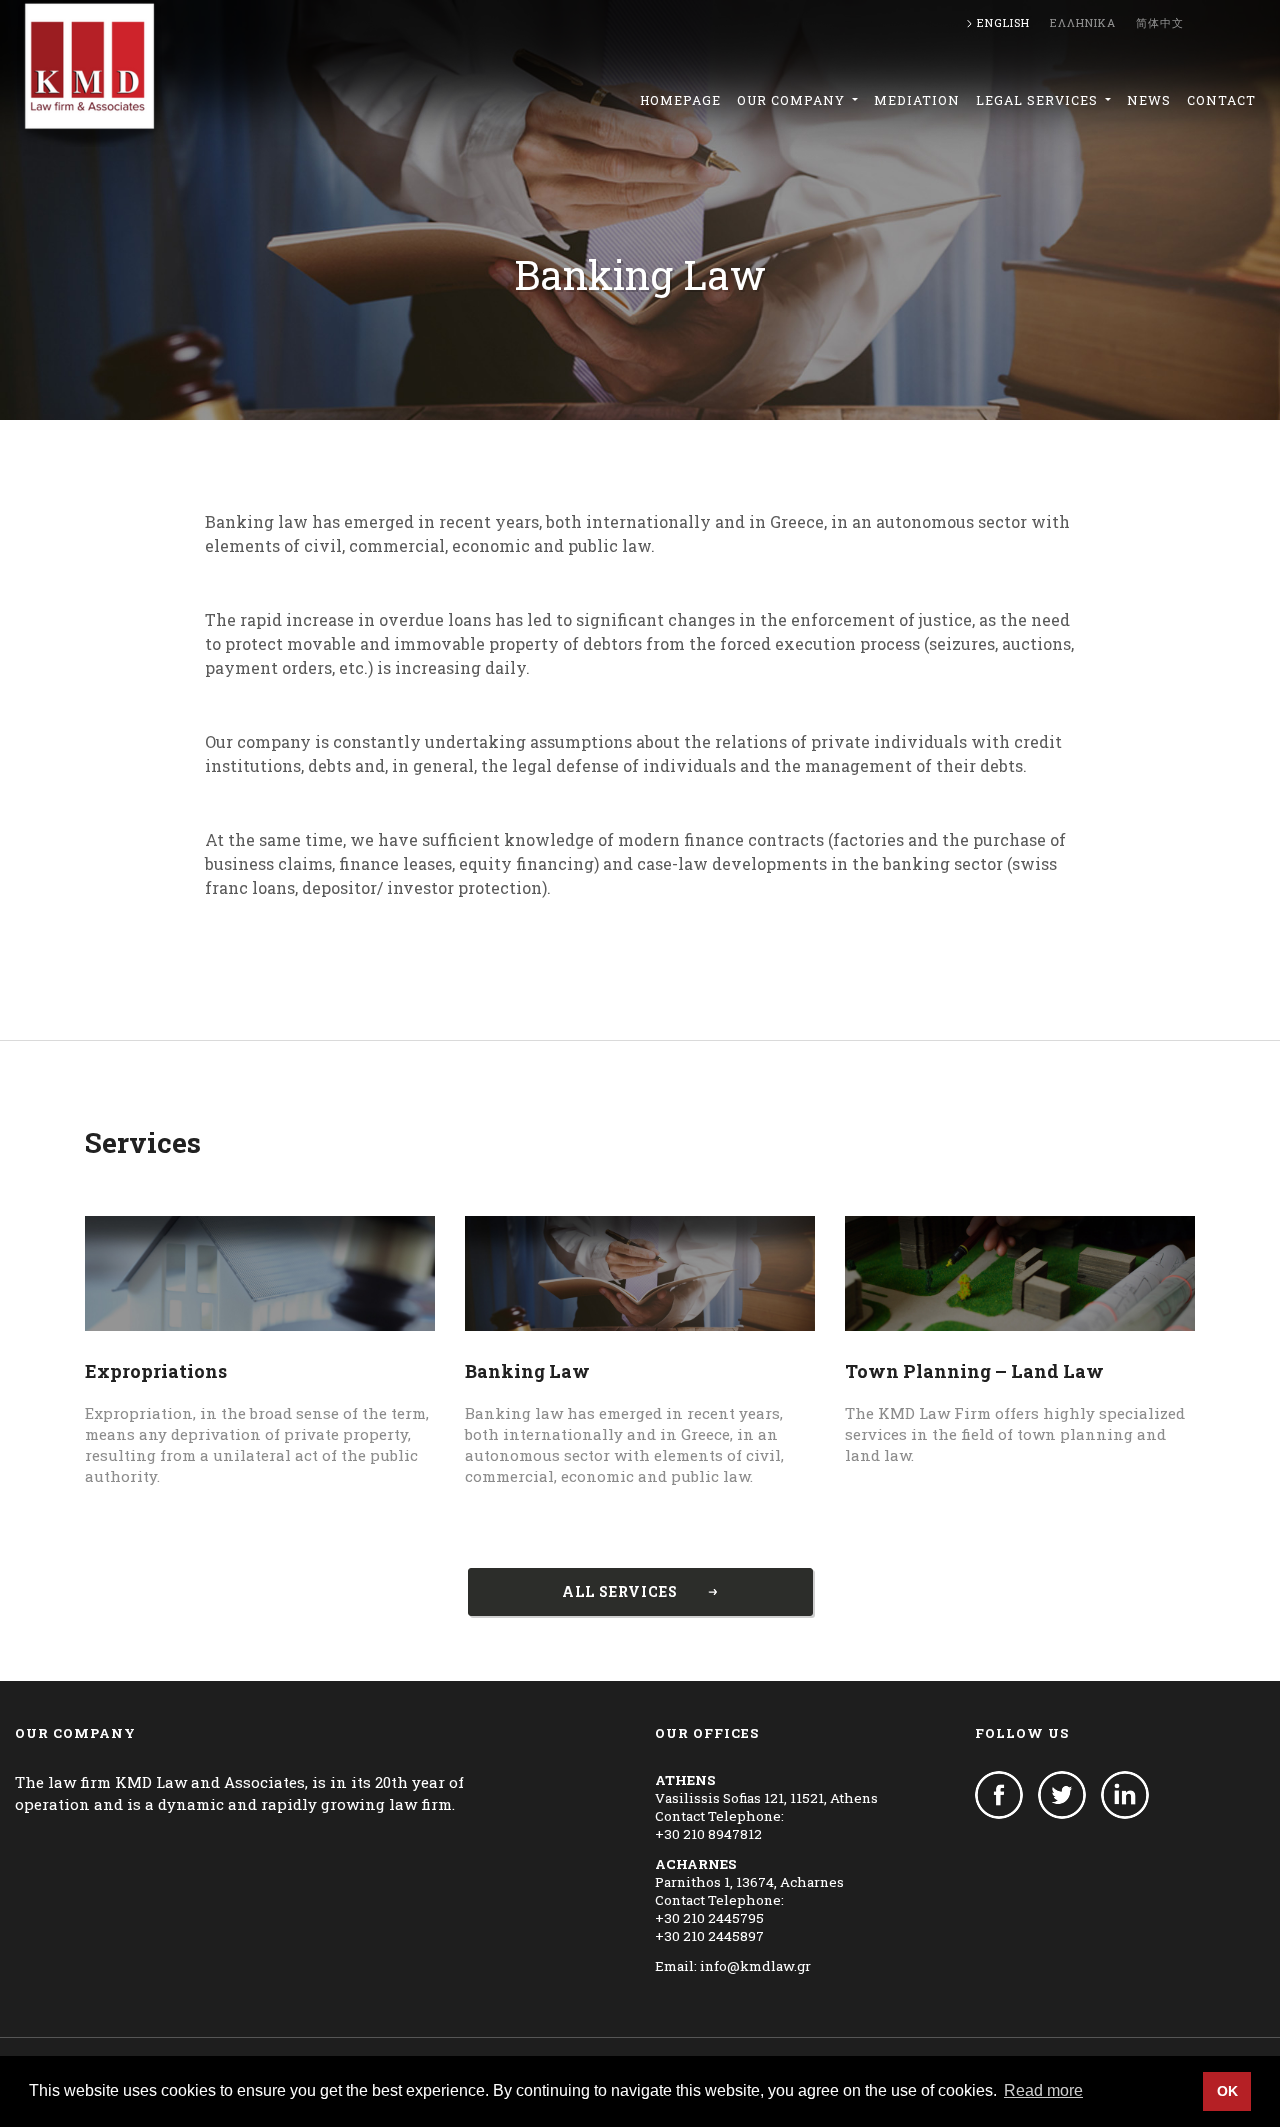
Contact (1221, 100)
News (1149, 100)
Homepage (680, 100)
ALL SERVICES (620, 1591)
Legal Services (1039, 100)
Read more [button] (1043, 2090)
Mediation (917, 100)
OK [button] (1227, 2091)
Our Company (793, 100)
